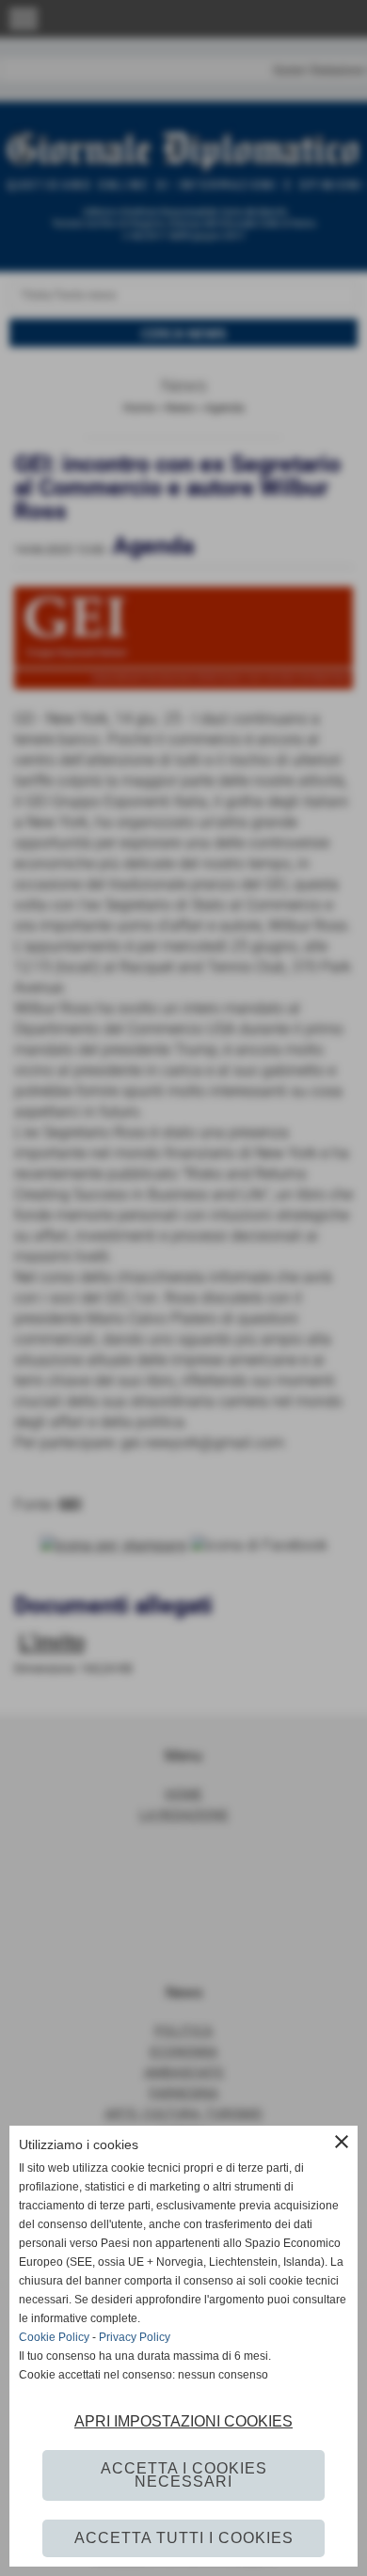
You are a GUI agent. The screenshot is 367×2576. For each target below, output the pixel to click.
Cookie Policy (54, 2337)
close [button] (342, 2142)
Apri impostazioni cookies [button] (183, 2421)
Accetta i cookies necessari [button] (184, 2475)
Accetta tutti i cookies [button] (184, 2538)
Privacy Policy (135, 2337)
